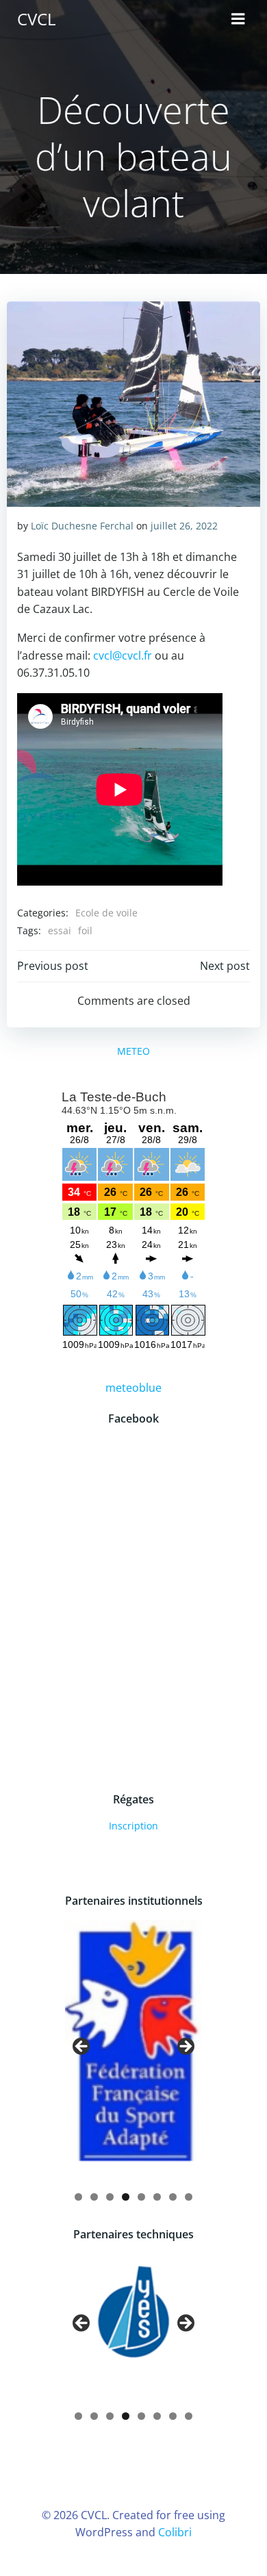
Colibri (175, 2532)
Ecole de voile (106, 913)
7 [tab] (173, 2197)
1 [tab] (78, 2197)
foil (85, 930)
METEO (133, 1051)
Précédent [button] (82, 2047)
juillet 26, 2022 (184, 526)
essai (60, 930)
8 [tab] (189, 2197)
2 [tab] (94, 2197)
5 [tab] (141, 2197)
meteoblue (133, 1388)
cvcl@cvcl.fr (123, 655)
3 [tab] (110, 2197)
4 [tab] (126, 2197)
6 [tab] (157, 2197)
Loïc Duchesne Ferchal (82, 526)
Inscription (133, 1826)
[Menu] (238, 19)
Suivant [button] (185, 2047)
